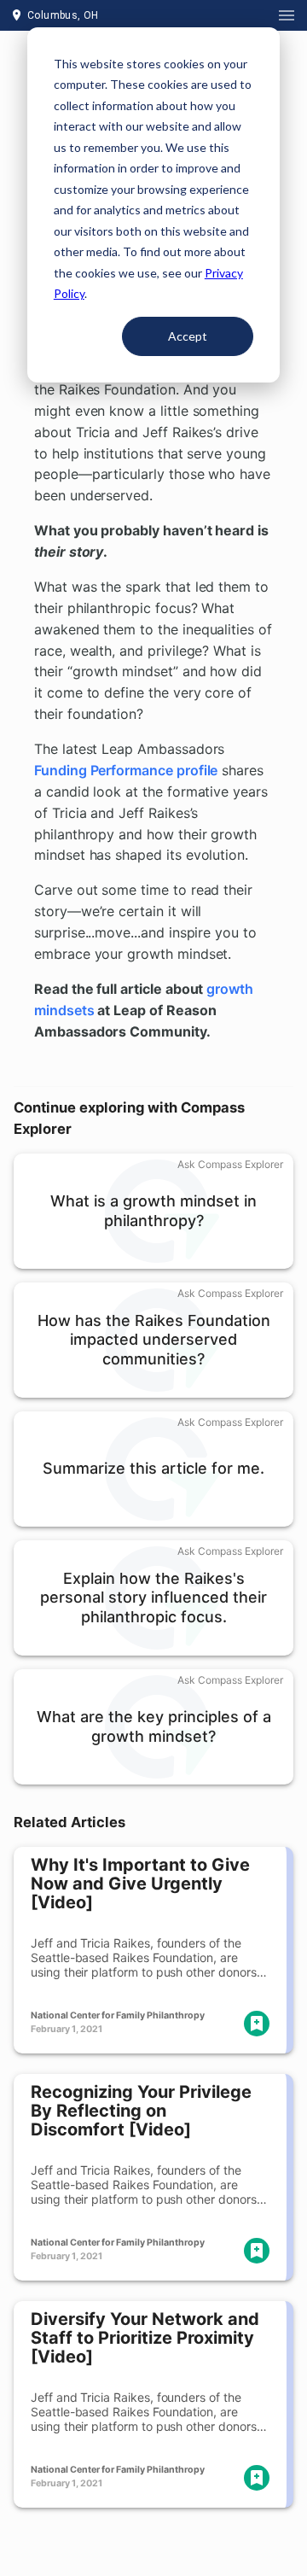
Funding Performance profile (126, 770)
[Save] (257, 2024)
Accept (188, 336)
